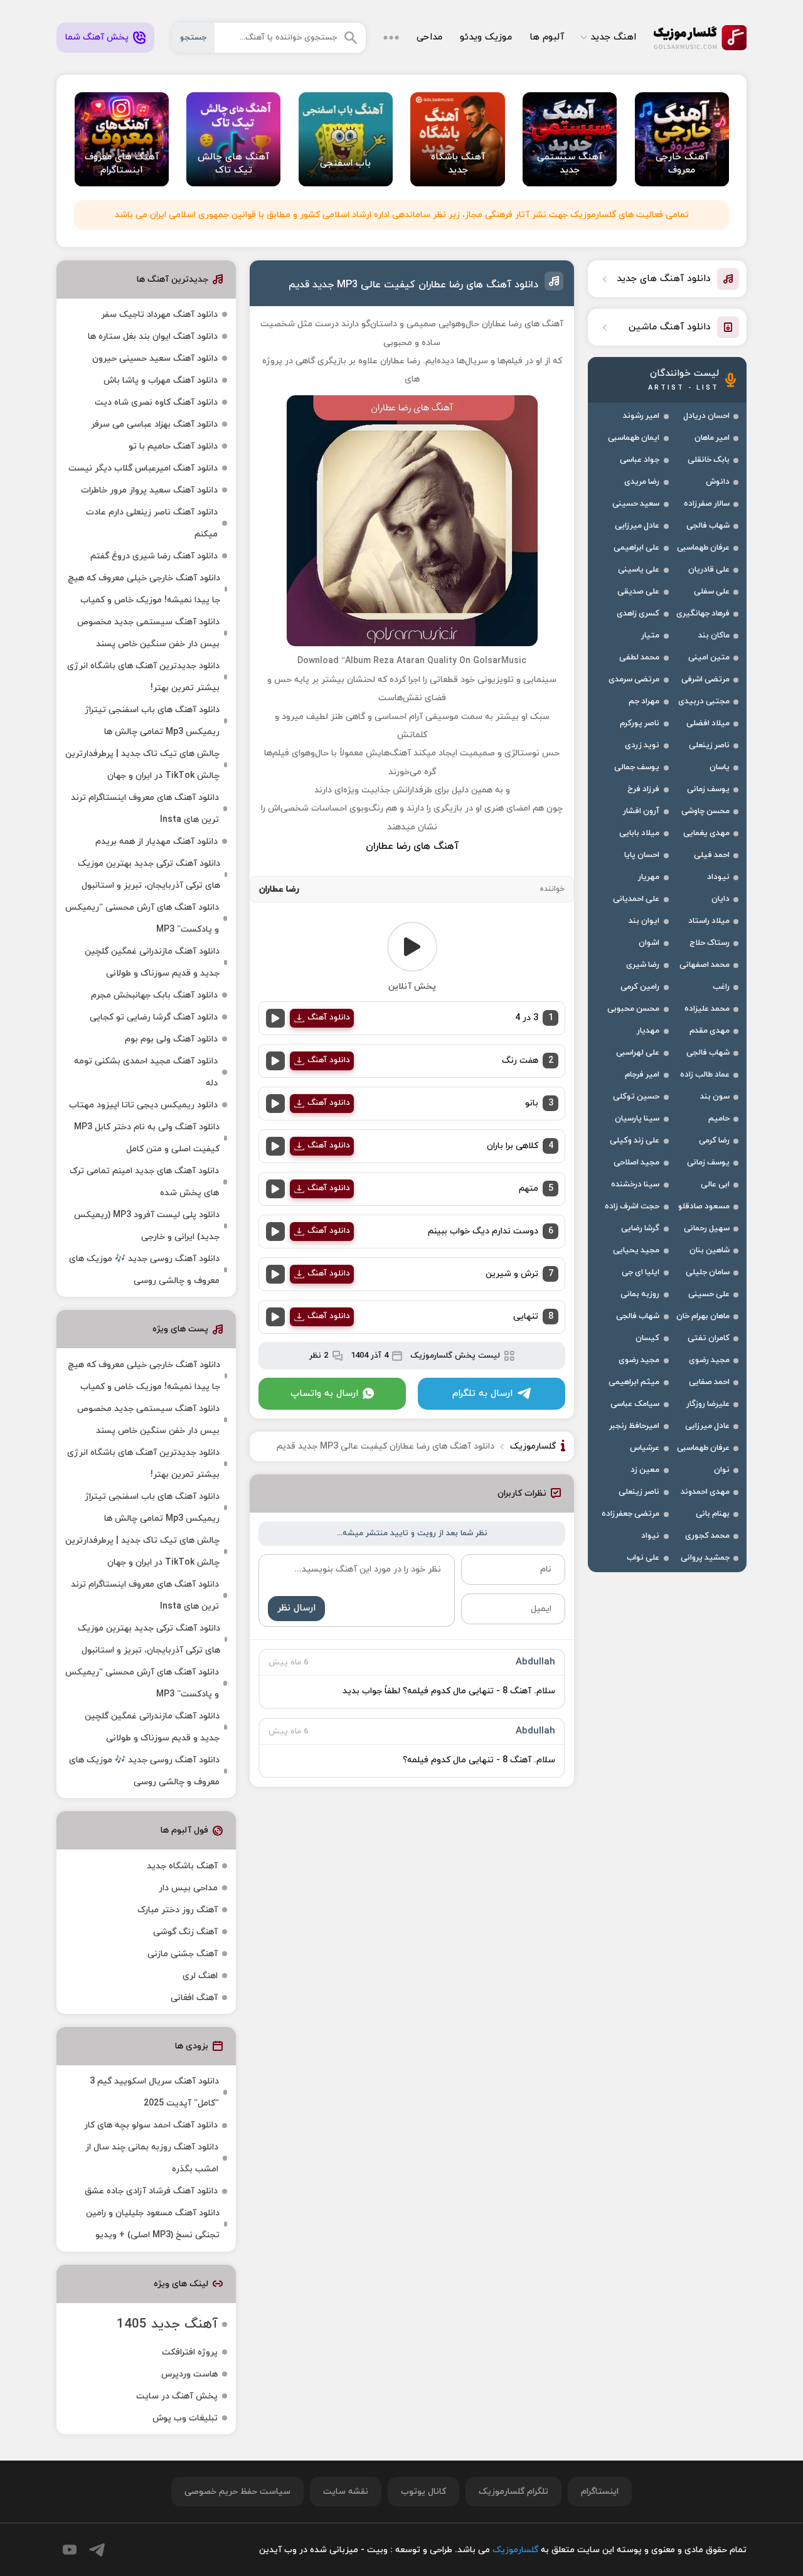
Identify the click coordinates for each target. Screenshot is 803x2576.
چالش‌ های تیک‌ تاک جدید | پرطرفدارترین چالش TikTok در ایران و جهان (142, 765)
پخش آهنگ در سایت (177, 2396)
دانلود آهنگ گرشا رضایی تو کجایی (154, 1017)
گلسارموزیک (700, 38)
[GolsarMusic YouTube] (70, 2550)
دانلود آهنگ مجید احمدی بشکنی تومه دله (146, 1072)
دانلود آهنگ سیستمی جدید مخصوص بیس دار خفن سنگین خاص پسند (148, 633)
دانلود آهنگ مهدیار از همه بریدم (157, 842)
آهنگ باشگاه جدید (182, 1866)
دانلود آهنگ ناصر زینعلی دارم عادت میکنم (152, 523)
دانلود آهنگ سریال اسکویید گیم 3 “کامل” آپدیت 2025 (154, 2092)
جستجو (193, 38)
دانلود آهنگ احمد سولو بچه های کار (151, 2125)
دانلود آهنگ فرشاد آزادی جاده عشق (151, 2191)
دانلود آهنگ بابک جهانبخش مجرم (154, 995)
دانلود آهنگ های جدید (664, 279)
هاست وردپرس (189, 2374)
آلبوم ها (547, 37)
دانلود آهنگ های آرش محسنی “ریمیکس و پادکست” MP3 (142, 918)
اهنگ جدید (613, 37)
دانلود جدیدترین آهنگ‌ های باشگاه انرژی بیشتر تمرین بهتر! (143, 677)
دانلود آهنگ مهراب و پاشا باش (161, 381)
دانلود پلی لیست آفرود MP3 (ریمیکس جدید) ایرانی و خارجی (147, 1226)
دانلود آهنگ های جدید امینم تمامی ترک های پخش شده (144, 1182)
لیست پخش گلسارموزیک (455, 1356)
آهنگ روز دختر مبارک (178, 1910)
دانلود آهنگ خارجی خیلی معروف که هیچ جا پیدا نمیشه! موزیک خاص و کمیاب (144, 589)
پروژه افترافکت (190, 2352)
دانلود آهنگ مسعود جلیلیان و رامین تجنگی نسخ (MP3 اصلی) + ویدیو (153, 2224)
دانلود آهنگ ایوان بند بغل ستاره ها (153, 337)
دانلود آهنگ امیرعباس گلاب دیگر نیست (143, 468)
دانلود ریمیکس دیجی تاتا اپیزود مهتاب (143, 1105)
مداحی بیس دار (188, 1888)
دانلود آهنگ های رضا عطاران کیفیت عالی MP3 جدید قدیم (413, 285)
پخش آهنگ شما (97, 37)
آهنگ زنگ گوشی (185, 1932)
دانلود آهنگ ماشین (670, 327)
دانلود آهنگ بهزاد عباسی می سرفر (154, 424)
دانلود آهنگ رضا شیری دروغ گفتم (154, 556)
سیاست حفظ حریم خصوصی (237, 2492)
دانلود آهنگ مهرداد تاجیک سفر (159, 315)
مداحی (429, 37)
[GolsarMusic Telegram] (97, 2550)
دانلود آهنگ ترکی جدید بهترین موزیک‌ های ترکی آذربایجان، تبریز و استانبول (149, 875)
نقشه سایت (346, 2492)
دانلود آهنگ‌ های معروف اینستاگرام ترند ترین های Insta (145, 809)
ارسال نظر (296, 1608)
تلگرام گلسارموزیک (513, 2492)
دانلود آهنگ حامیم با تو (173, 446)
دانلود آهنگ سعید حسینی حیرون (155, 359)
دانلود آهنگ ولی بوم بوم (171, 1039)
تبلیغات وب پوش (185, 2418)
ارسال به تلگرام (482, 1394)
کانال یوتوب (423, 2492)
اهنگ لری (200, 1976)
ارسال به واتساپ (324, 1394)
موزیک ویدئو (486, 37)
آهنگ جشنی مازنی (183, 1954)
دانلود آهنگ (329, 1018)
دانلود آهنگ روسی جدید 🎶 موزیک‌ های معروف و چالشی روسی (144, 1270)
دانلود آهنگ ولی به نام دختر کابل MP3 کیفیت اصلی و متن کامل (147, 1138)
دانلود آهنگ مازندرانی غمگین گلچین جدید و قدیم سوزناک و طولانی (152, 962)
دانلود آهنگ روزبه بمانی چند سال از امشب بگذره (152, 2158)
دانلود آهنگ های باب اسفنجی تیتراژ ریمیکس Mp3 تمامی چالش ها (152, 721)
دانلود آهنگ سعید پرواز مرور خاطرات (149, 490)
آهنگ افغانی (194, 1998)
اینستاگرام (600, 2492)
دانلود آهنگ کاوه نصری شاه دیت (156, 402)
